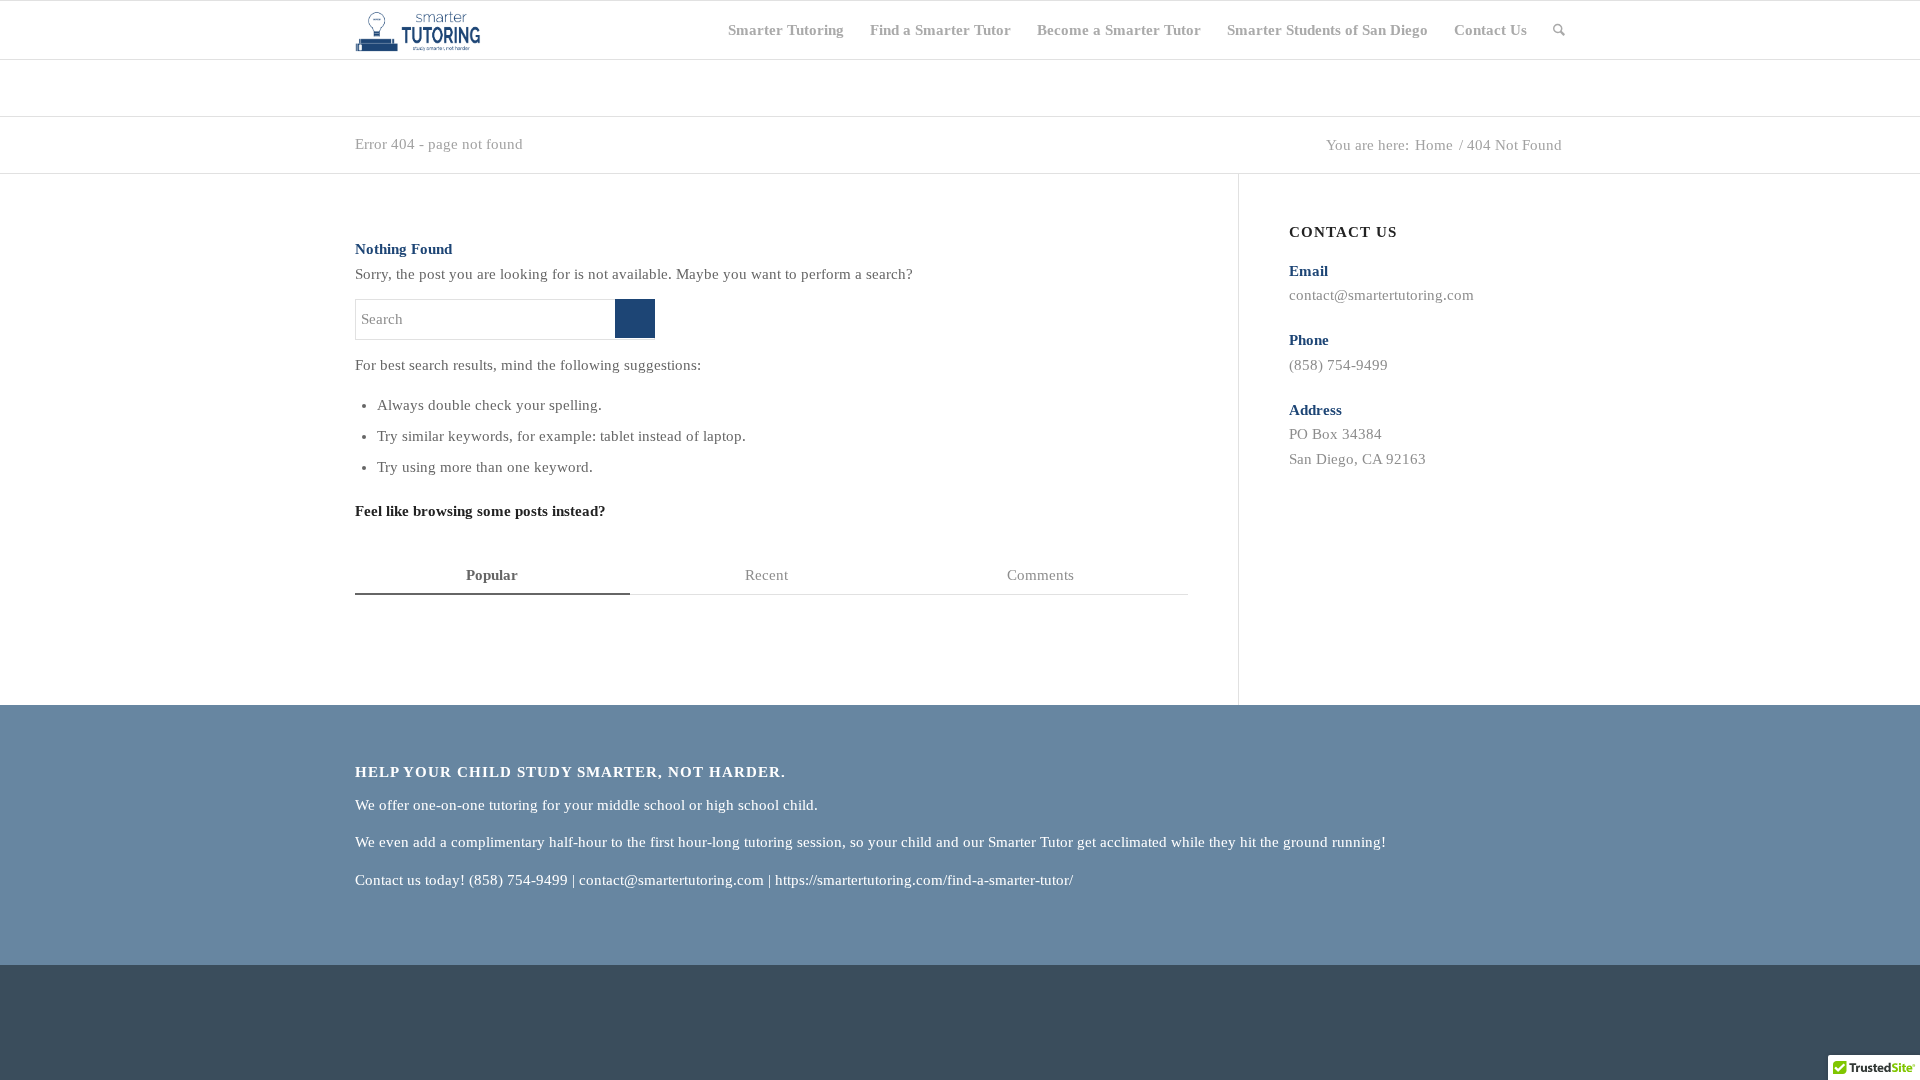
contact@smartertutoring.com (1381, 295)
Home (1434, 145)
